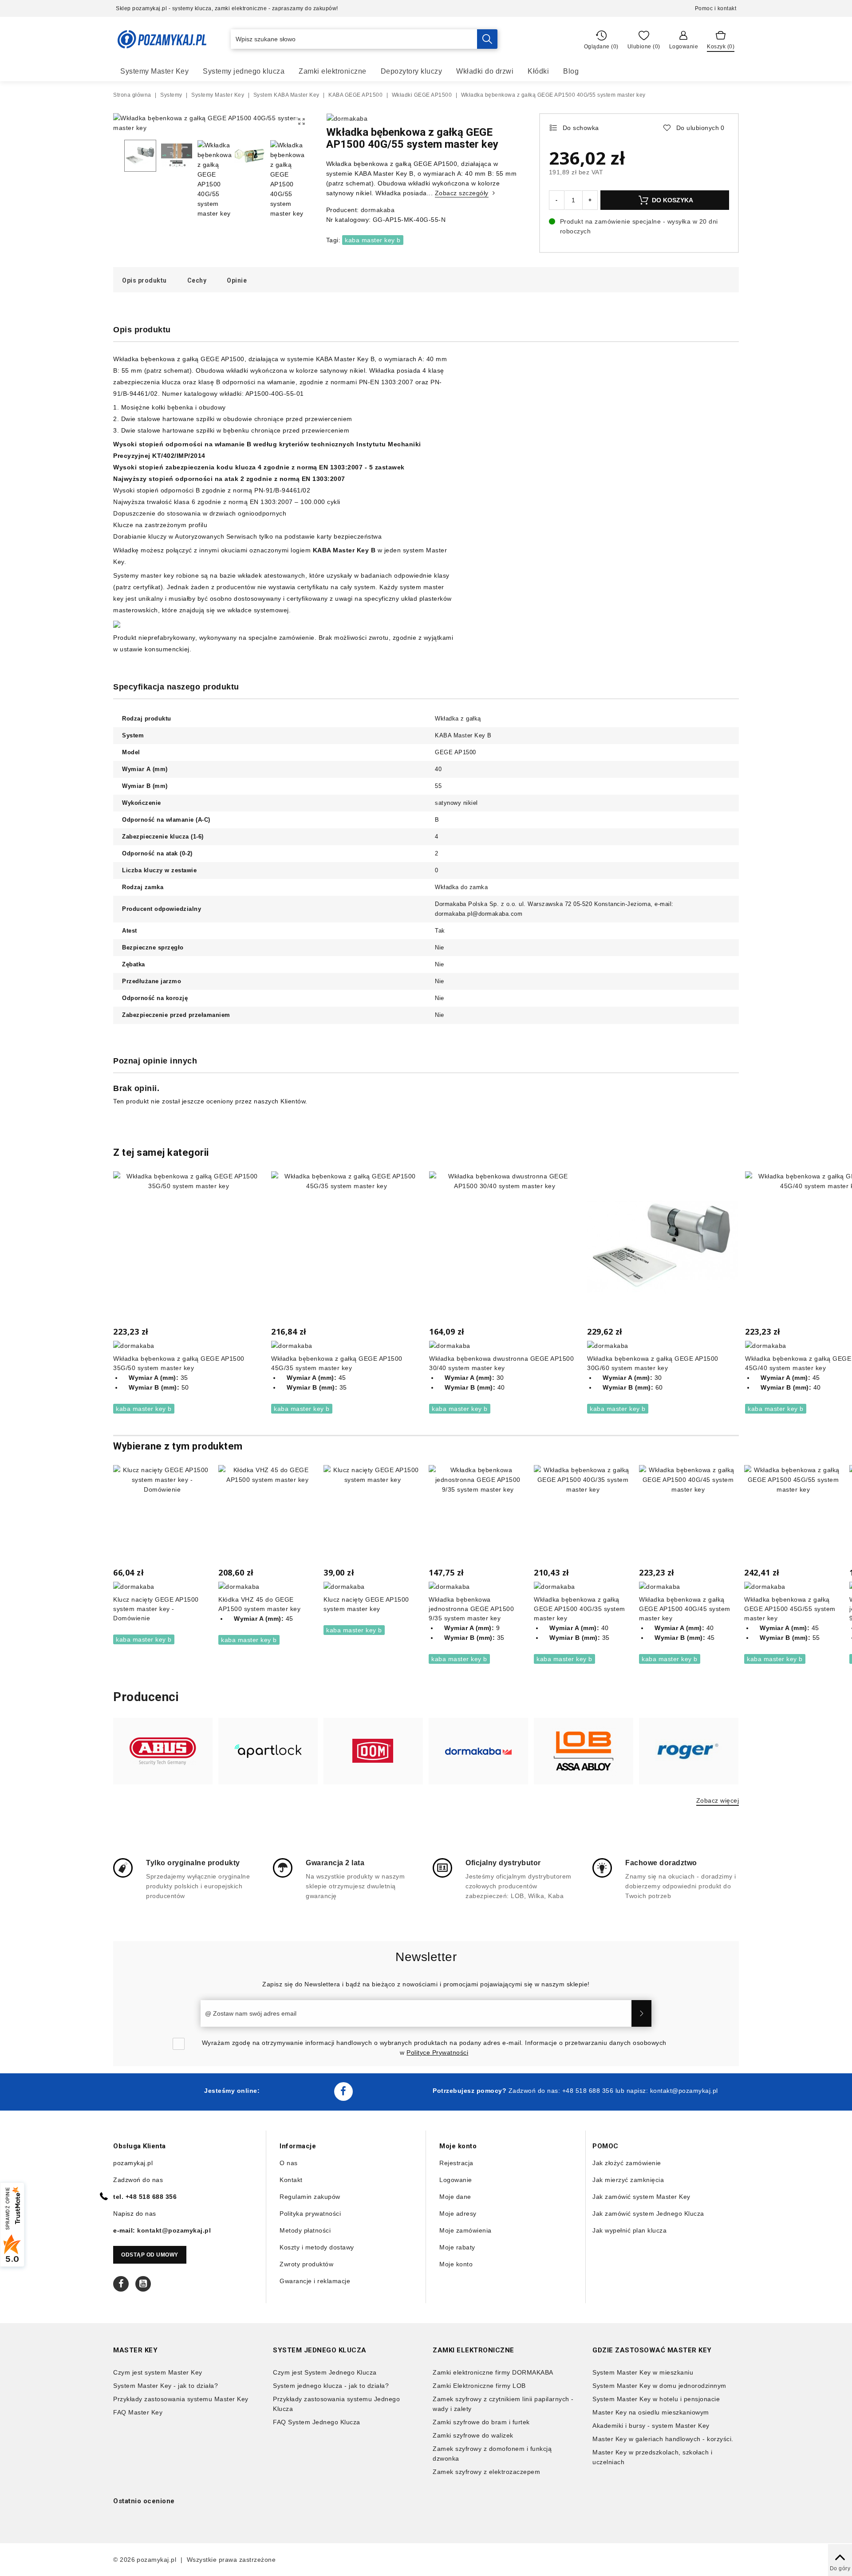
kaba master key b (373, 240)
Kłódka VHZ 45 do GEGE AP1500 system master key (259, 1604)
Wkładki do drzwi (485, 71)
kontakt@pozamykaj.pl (684, 2091)
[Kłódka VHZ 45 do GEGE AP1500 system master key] (267, 1514)
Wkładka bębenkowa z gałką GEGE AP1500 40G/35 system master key (580, 1609)
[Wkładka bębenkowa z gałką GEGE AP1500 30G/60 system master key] (663, 1247)
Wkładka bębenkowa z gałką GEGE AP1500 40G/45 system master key (685, 1609)
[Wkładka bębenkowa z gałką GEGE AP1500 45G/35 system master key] (347, 1247)
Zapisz (641, 2013)
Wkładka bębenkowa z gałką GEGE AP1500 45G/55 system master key (790, 1609)
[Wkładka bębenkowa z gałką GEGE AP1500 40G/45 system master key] (688, 1514)
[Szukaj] (487, 39)
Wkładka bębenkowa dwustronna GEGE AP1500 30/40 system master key (501, 1363)
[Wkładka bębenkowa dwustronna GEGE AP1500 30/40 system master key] (505, 1247)
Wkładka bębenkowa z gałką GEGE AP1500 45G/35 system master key (337, 1363)
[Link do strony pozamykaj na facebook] (343, 2092)
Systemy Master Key (154, 71)
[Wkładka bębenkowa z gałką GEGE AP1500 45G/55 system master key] (793, 1514)
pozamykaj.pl (156, 2560)
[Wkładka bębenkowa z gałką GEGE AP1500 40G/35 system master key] (583, 1514)
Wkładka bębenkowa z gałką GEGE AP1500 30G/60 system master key (653, 1363)
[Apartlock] (268, 1751)
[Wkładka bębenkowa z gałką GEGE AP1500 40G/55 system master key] (302, 122)
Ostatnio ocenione (144, 2501)
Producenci (146, 1697)
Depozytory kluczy (412, 71)
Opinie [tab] (237, 280)
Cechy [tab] (197, 280)
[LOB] (584, 1751)
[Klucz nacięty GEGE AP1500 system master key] (373, 1514)
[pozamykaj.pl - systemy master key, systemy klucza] (162, 39)
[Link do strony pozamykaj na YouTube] (143, 2284)
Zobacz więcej (718, 1800)
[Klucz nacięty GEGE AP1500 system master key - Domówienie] (162, 1514)
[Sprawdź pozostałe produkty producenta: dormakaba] (347, 118)
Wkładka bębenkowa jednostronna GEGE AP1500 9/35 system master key (471, 1609)
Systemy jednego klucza (244, 71)
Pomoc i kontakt (716, 8)
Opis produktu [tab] (144, 280)
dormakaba (378, 210)
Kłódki (538, 71)
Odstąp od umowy (150, 2255)
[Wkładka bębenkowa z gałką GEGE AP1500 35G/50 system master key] (189, 1247)
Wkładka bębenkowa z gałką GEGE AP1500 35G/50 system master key (179, 1363)
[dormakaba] (478, 1751)
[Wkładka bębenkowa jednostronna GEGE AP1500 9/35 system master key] (478, 1514)
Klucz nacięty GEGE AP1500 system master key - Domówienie (156, 1609)
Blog (571, 71)
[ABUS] (163, 1751)
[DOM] (373, 1751)
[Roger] (689, 1751)
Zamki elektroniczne (333, 71)
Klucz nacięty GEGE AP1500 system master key (366, 1604)
